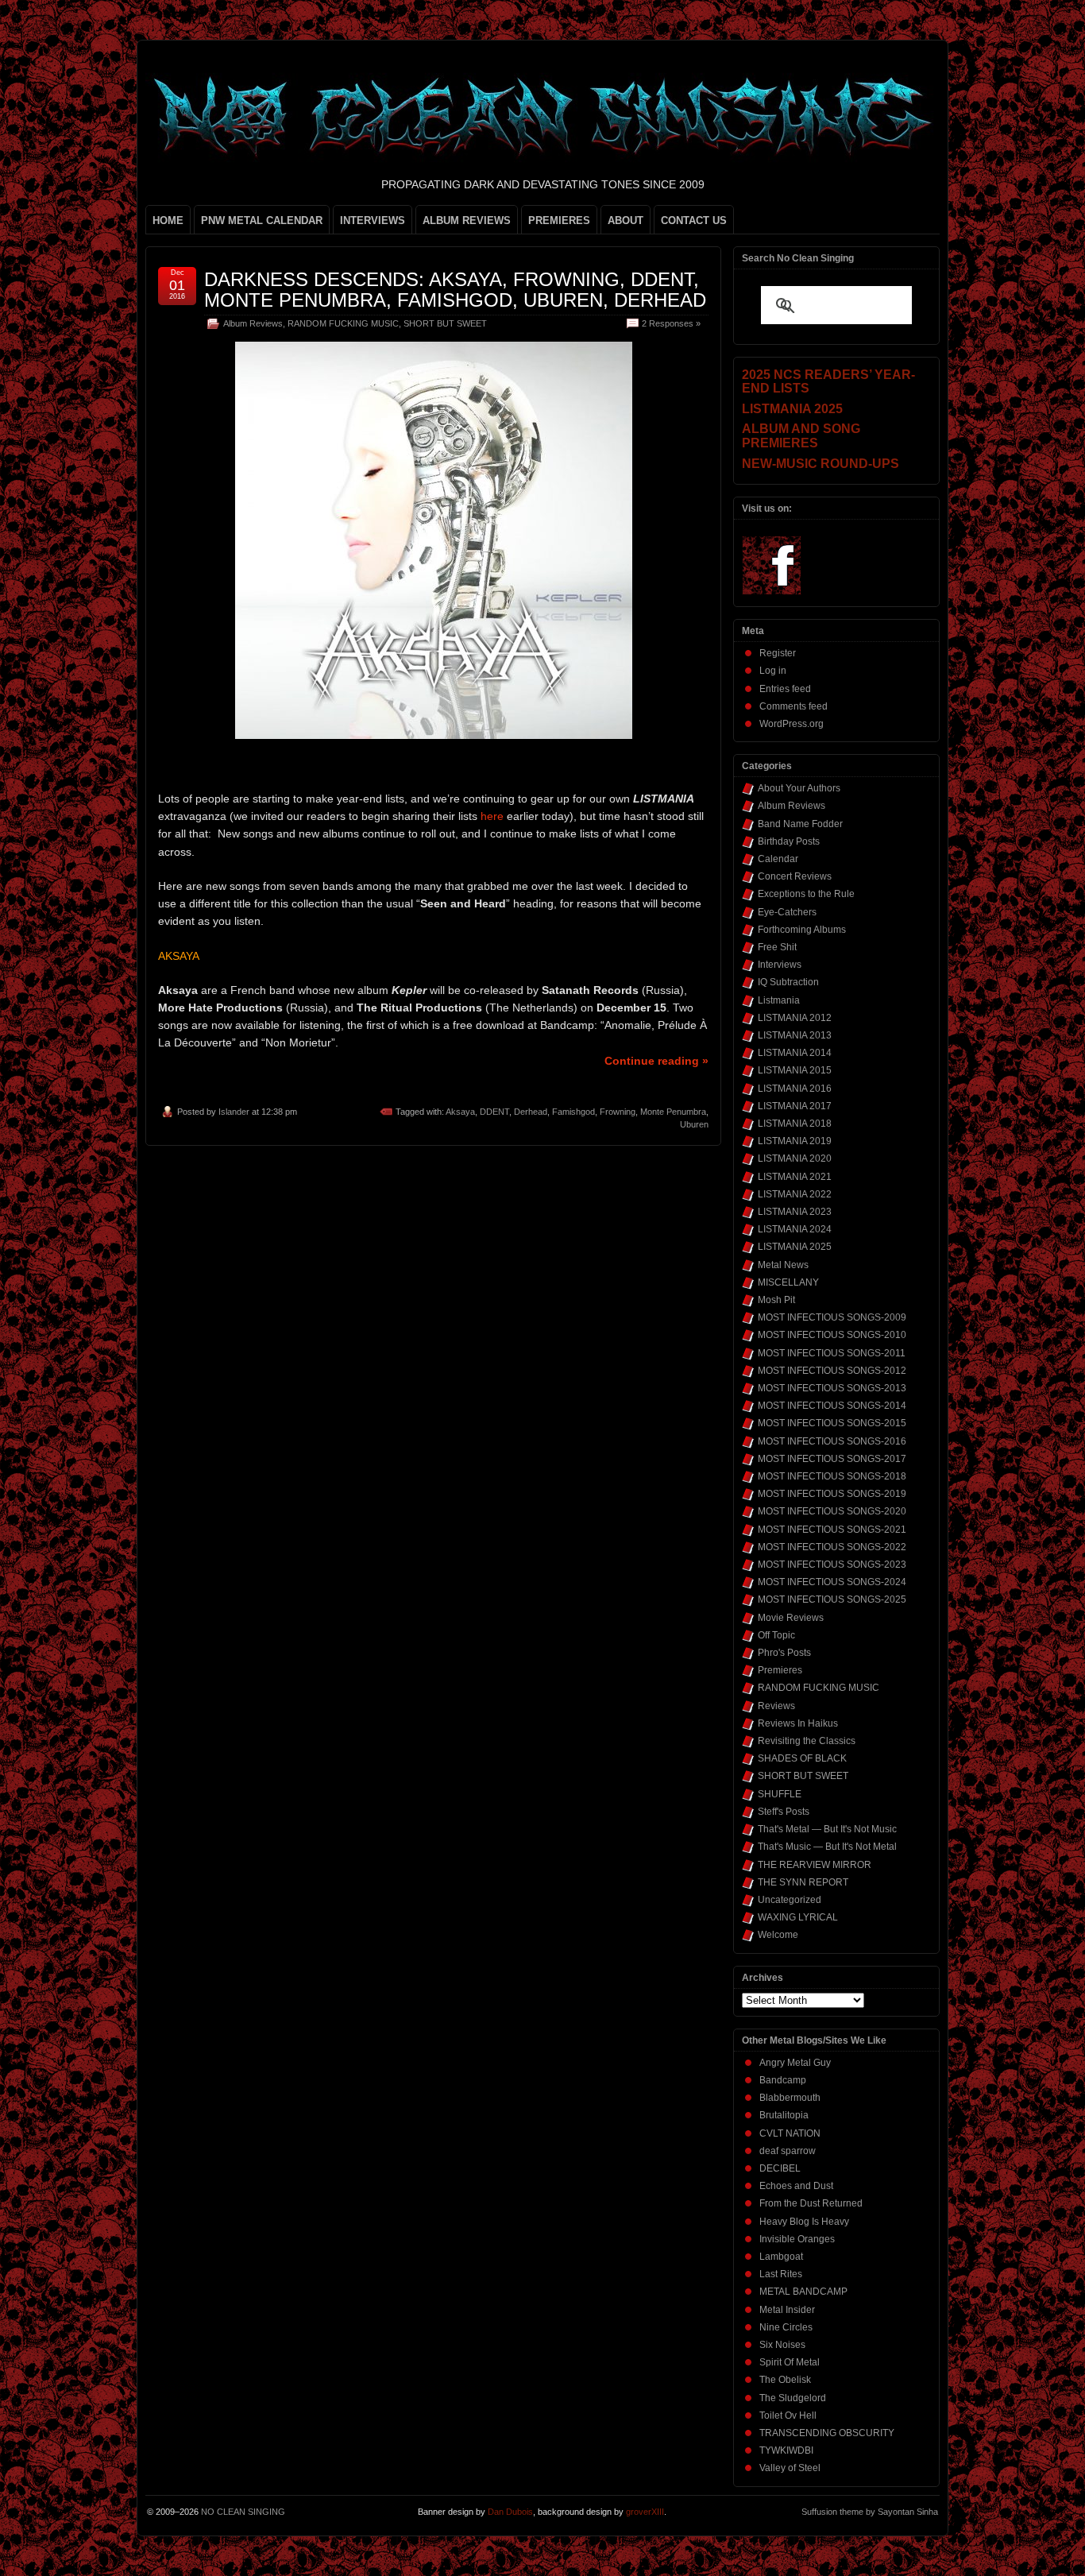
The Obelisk (785, 2380)
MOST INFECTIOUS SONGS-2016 (832, 1441)
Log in (773, 671)
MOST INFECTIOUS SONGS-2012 (832, 1371)
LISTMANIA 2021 (795, 1177)
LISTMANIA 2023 (795, 1212)
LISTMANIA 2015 (795, 1070)
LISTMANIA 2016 (795, 1089)
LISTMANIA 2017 (795, 1106)
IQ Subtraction (788, 982)
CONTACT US (694, 220)
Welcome (778, 1935)
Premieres (780, 1670)
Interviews (780, 965)
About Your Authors (799, 788)
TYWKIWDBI (786, 2450)
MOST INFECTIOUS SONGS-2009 (832, 1317)
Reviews (776, 1706)
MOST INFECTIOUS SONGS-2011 (832, 1353)
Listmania (779, 1000)
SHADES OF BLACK (802, 1758)
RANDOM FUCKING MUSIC (343, 323)
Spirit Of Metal (790, 2362)
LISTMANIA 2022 (795, 1194)
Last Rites (781, 2274)
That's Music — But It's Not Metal (827, 1847)
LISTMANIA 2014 (795, 1053)
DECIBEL (780, 2168)
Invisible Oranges (797, 2239)
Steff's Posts (784, 1812)
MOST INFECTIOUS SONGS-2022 (832, 1547)
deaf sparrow (788, 2151)
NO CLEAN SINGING (243, 2512)
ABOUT (626, 220)
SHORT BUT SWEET (445, 323)
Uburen (694, 1124)
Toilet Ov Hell (788, 2415)
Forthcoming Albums (802, 930)
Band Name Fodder (800, 824)
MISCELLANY (788, 1282)
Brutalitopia (784, 2115)
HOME (168, 220)
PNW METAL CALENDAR (262, 220)
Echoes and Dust (796, 2186)
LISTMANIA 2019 (795, 1141)
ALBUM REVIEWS (467, 220)
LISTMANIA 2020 (795, 1158)
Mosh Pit (776, 1300)
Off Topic (776, 1635)
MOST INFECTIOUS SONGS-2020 (832, 1511)
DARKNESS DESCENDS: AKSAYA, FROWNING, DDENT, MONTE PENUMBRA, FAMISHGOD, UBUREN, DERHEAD (455, 290)
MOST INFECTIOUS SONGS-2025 (832, 1599)
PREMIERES (559, 220)
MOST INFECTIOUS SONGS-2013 (832, 1388)
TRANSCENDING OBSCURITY (827, 2433)
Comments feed (793, 706)
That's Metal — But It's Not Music (827, 1829)
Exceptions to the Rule (806, 894)
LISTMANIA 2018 (795, 1124)
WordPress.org (792, 724)
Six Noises (782, 2345)
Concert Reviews (795, 876)
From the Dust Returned (811, 2203)
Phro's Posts (784, 1653)
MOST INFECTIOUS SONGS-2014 (832, 1406)
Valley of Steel (790, 2468)
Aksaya (460, 1112)
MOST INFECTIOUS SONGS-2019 (832, 1494)
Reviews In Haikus (798, 1723)
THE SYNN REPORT (803, 1882)
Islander (234, 1112)
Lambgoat (781, 2257)
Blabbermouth (790, 2098)
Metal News (783, 1265)
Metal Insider (787, 2310)
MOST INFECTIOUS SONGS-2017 (832, 1459)
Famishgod (573, 1112)
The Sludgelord (793, 2398)
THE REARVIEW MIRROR (815, 1865)
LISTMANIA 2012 (795, 1018)
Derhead (531, 1112)
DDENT (494, 1112)
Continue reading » (656, 1061)
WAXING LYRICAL (798, 1917)
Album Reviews (253, 323)
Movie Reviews (791, 1618)
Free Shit (777, 947)
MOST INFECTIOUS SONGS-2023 (832, 1565)
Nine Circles (786, 2327)
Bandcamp (783, 2080)
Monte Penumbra (673, 1112)
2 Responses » (671, 323)
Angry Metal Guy (795, 2063)
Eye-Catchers (787, 912)
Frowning (618, 1112)
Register (778, 653)
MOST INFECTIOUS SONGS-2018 (832, 1476)
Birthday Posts (789, 841)
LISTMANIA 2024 (795, 1229)
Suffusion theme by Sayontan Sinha (870, 2512)
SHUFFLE (780, 1794)
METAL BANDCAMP (803, 2292)
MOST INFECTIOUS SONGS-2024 (832, 1582)
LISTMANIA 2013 (795, 1035)
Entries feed (785, 689)
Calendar (778, 859)
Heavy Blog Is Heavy (804, 2222)
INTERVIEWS (373, 220)
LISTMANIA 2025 (795, 1247)
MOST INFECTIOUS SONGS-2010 (832, 1335)
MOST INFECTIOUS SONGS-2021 (832, 1530)
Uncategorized (790, 1900)
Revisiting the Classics (807, 1741)
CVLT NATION (790, 2133)
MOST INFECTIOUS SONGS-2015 (832, 1423)
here (492, 816)
